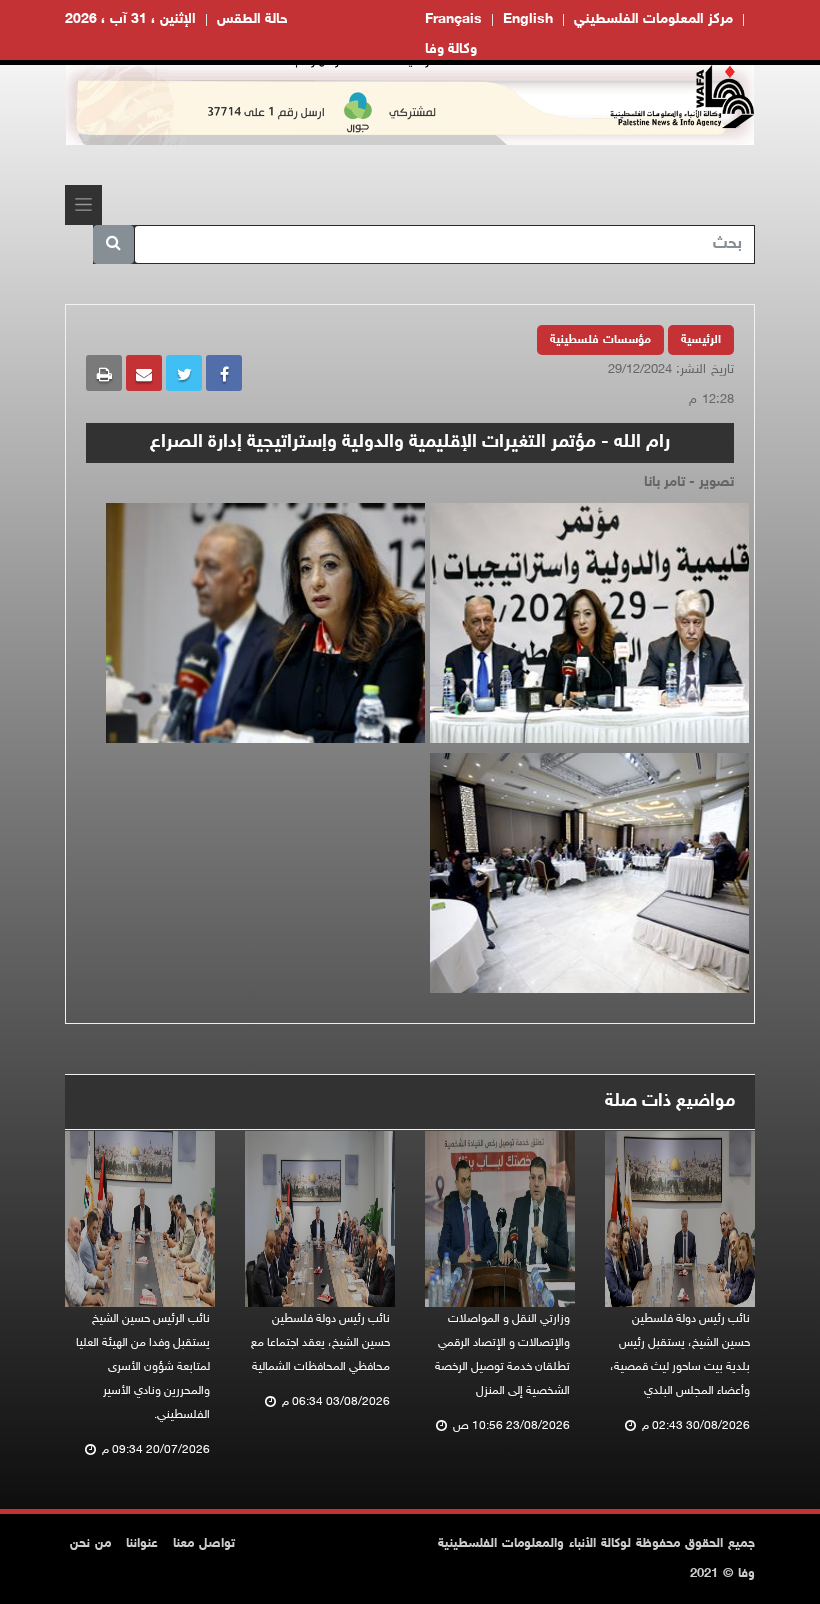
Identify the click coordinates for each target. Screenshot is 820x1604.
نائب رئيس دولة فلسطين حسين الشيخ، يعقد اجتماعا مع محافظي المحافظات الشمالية (320, 1343)
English (528, 19)
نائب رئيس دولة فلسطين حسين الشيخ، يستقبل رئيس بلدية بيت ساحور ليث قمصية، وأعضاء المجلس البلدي (680, 1355)
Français (453, 19)
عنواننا (142, 1544)
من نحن (90, 1544)
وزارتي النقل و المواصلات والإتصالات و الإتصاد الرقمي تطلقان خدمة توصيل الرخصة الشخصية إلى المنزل (502, 1355)
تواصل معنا (204, 1544)
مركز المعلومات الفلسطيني (653, 19)
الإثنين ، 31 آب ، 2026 (130, 19)
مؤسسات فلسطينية (600, 340)
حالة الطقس (252, 19)
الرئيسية (701, 340)
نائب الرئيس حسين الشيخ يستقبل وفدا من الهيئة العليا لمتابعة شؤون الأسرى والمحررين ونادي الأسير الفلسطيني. (143, 1367)
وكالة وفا (451, 49)
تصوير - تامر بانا (689, 482)
